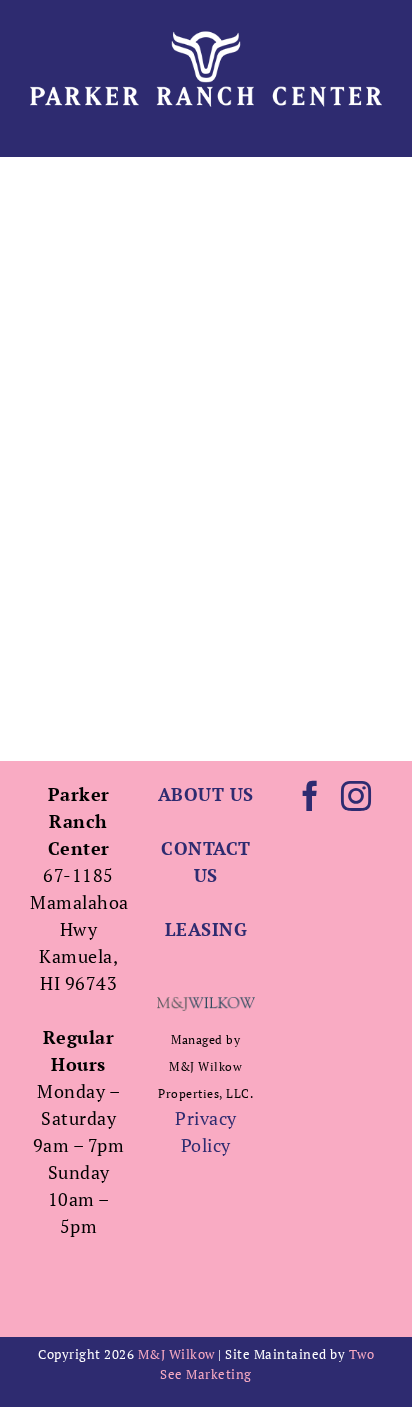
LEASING (206, 929)
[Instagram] (356, 796)
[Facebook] (310, 796)
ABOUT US (206, 794)
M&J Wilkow (176, 1354)
